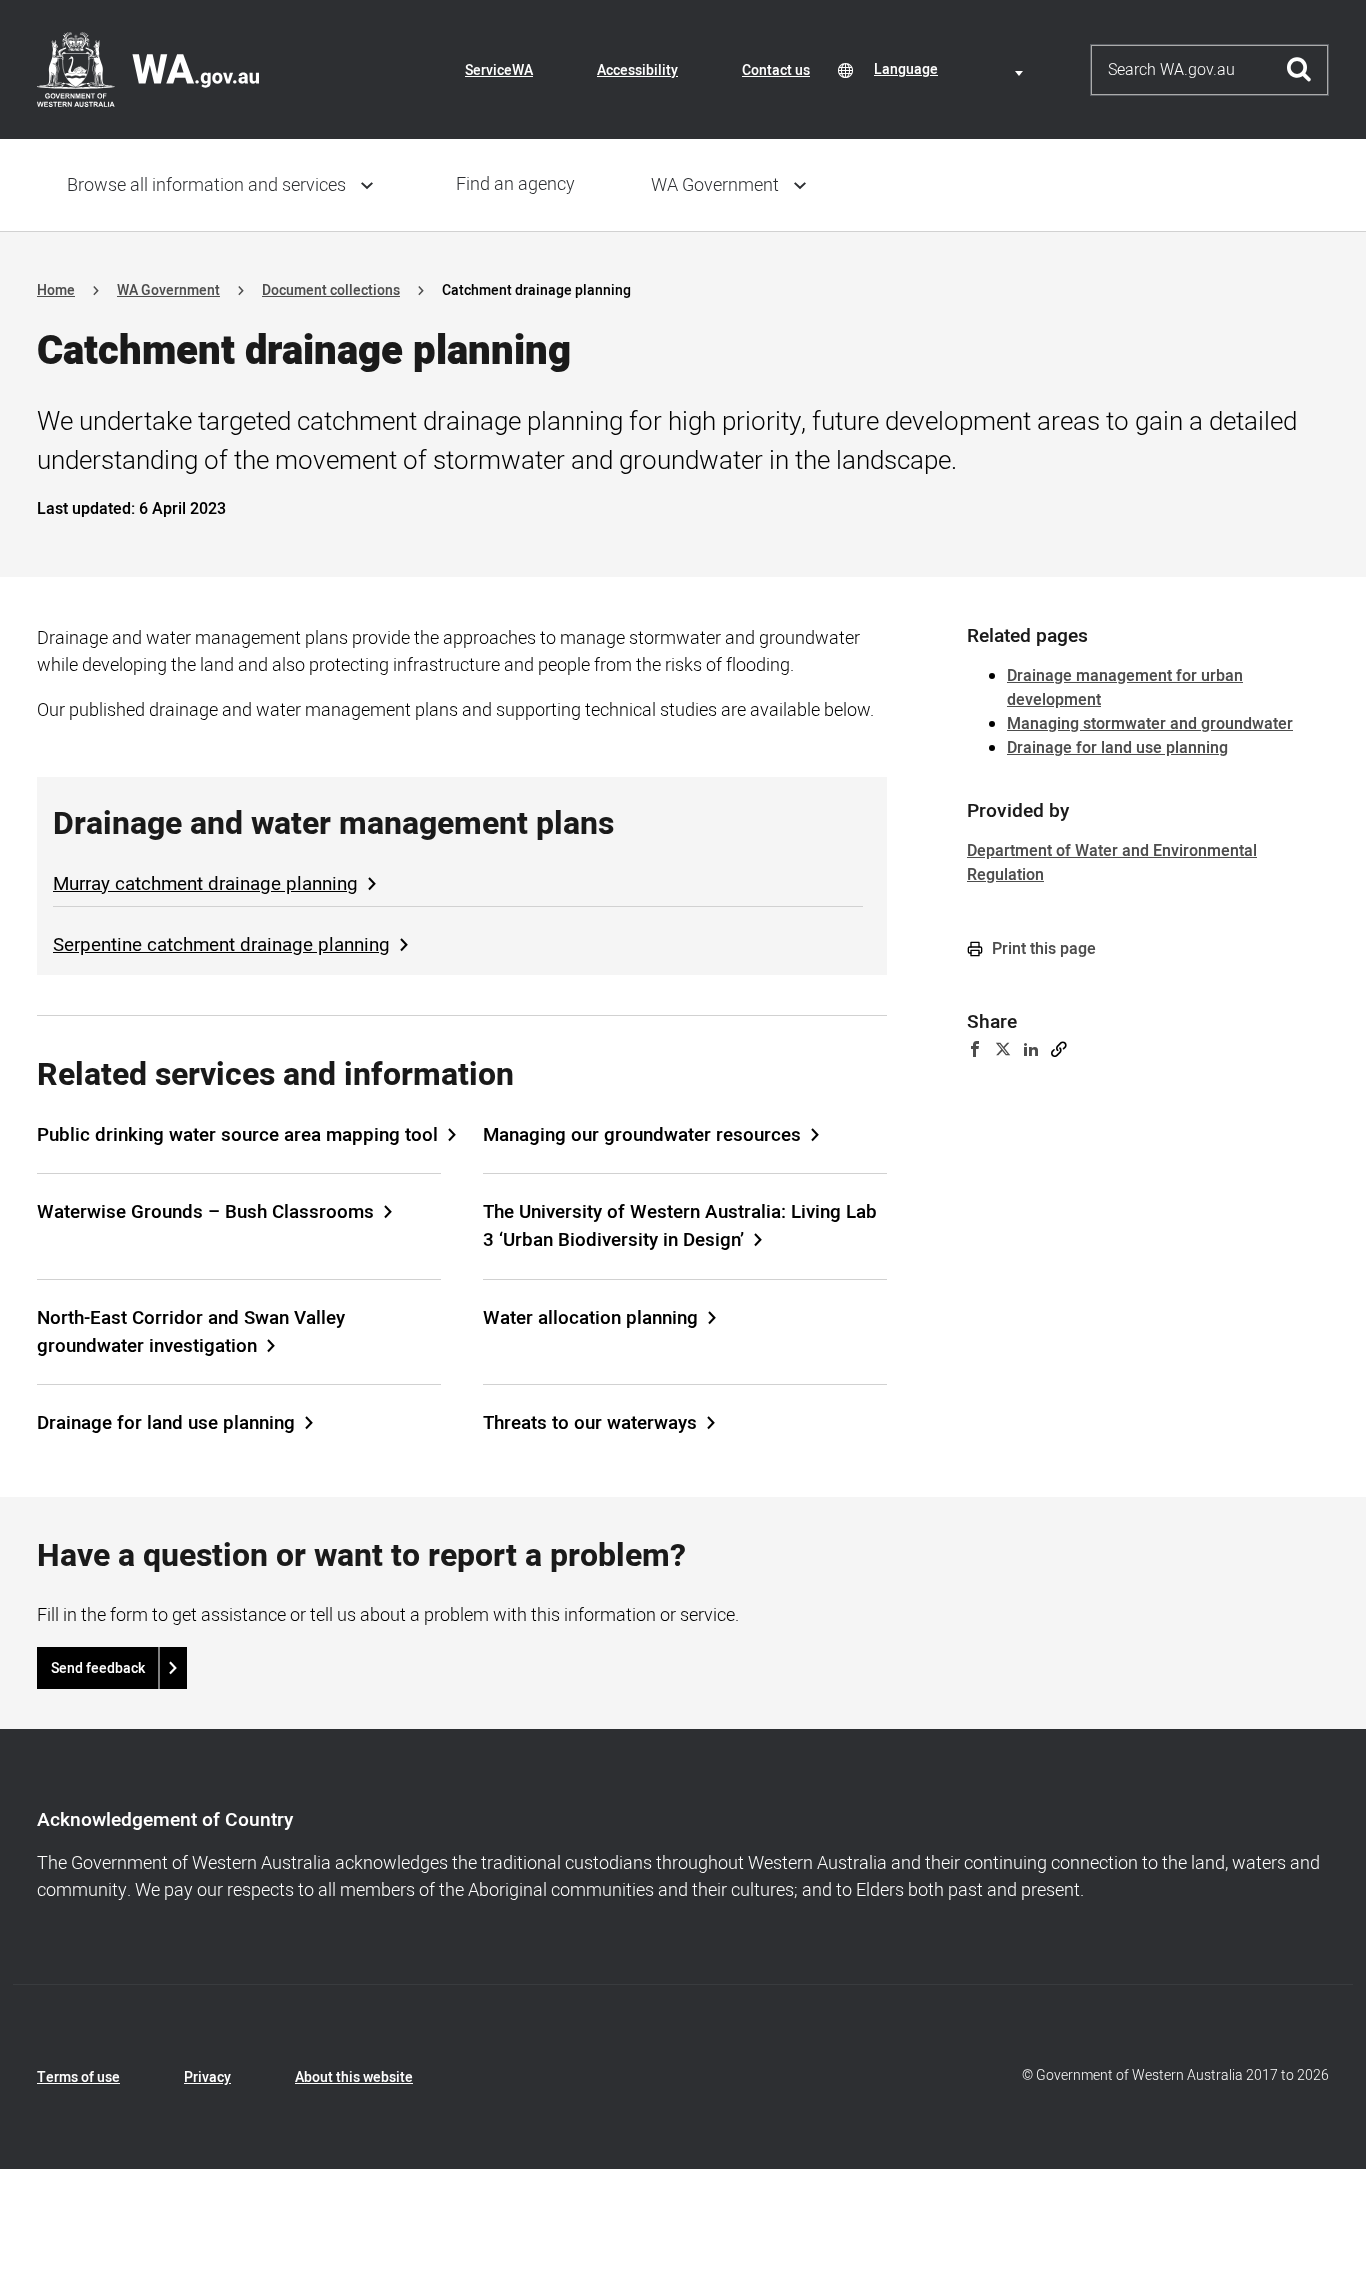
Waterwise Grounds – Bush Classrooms (205, 1212)
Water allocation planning (590, 1318)
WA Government (715, 185)
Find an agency (515, 184)
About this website (354, 2077)
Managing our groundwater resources (642, 1135)
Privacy (207, 2077)
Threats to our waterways (590, 1423)
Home (56, 290)
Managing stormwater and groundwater (1150, 724)
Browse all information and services (206, 185)
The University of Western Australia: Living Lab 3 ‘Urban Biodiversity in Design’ (680, 1226)
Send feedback (98, 1668)
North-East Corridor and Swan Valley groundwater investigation (191, 1332)
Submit (1299, 70)
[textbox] (952, 69)
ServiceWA (499, 70)
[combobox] (952, 69)
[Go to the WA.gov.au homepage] (148, 69)
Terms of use (78, 2077)
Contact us (776, 70)
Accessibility (637, 70)
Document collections (331, 290)
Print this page (1042, 949)
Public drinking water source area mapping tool (237, 1135)
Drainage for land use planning (166, 1423)
